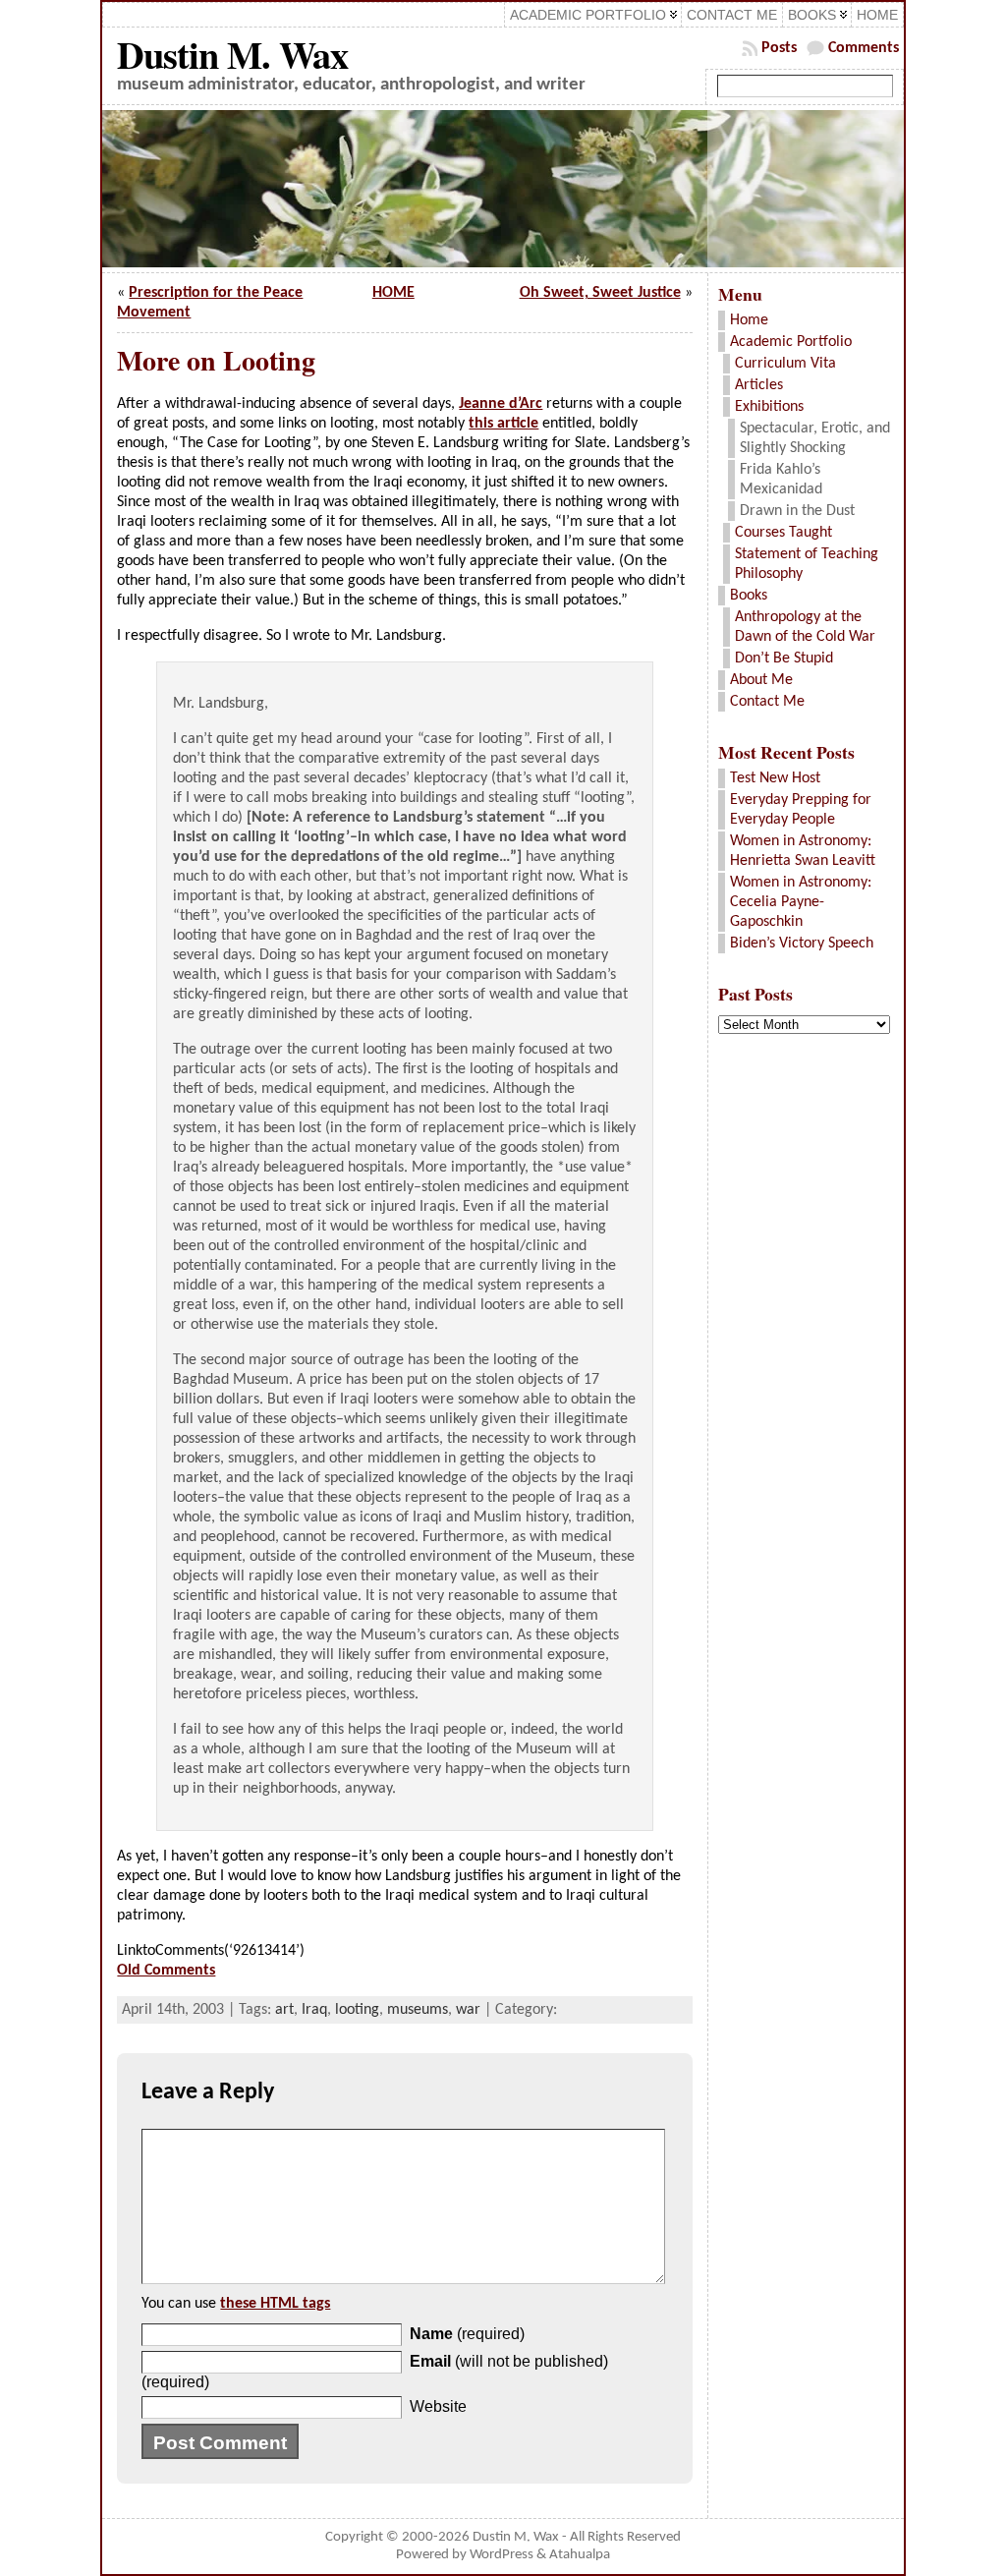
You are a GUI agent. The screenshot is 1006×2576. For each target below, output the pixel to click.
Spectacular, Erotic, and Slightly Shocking (815, 438)
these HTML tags (275, 2304)
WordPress (502, 2555)
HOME (393, 293)
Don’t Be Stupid (784, 658)
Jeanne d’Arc (501, 404)
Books (749, 596)
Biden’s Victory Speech (802, 944)
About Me (761, 680)
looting (357, 2010)
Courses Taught (783, 533)
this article (503, 424)
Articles (759, 385)
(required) (467, 2334)
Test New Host (775, 778)
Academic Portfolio (791, 342)
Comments (864, 48)
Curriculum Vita (785, 364)
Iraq (314, 2010)
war (468, 2010)
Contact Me (767, 702)
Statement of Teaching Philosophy (807, 564)
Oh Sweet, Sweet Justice (600, 293)
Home (749, 320)
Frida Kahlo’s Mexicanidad (781, 480)
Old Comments (166, 1971)
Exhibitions (769, 407)
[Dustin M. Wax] (503, 189)
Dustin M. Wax (232, 54)
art (284, 2010)
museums (418, 2010)
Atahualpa (580, 2555)
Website (438, 2406)
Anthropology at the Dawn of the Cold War (805, 627)
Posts (779, 48)
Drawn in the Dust (797, 511)
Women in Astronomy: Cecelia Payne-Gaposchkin (801, 902)
